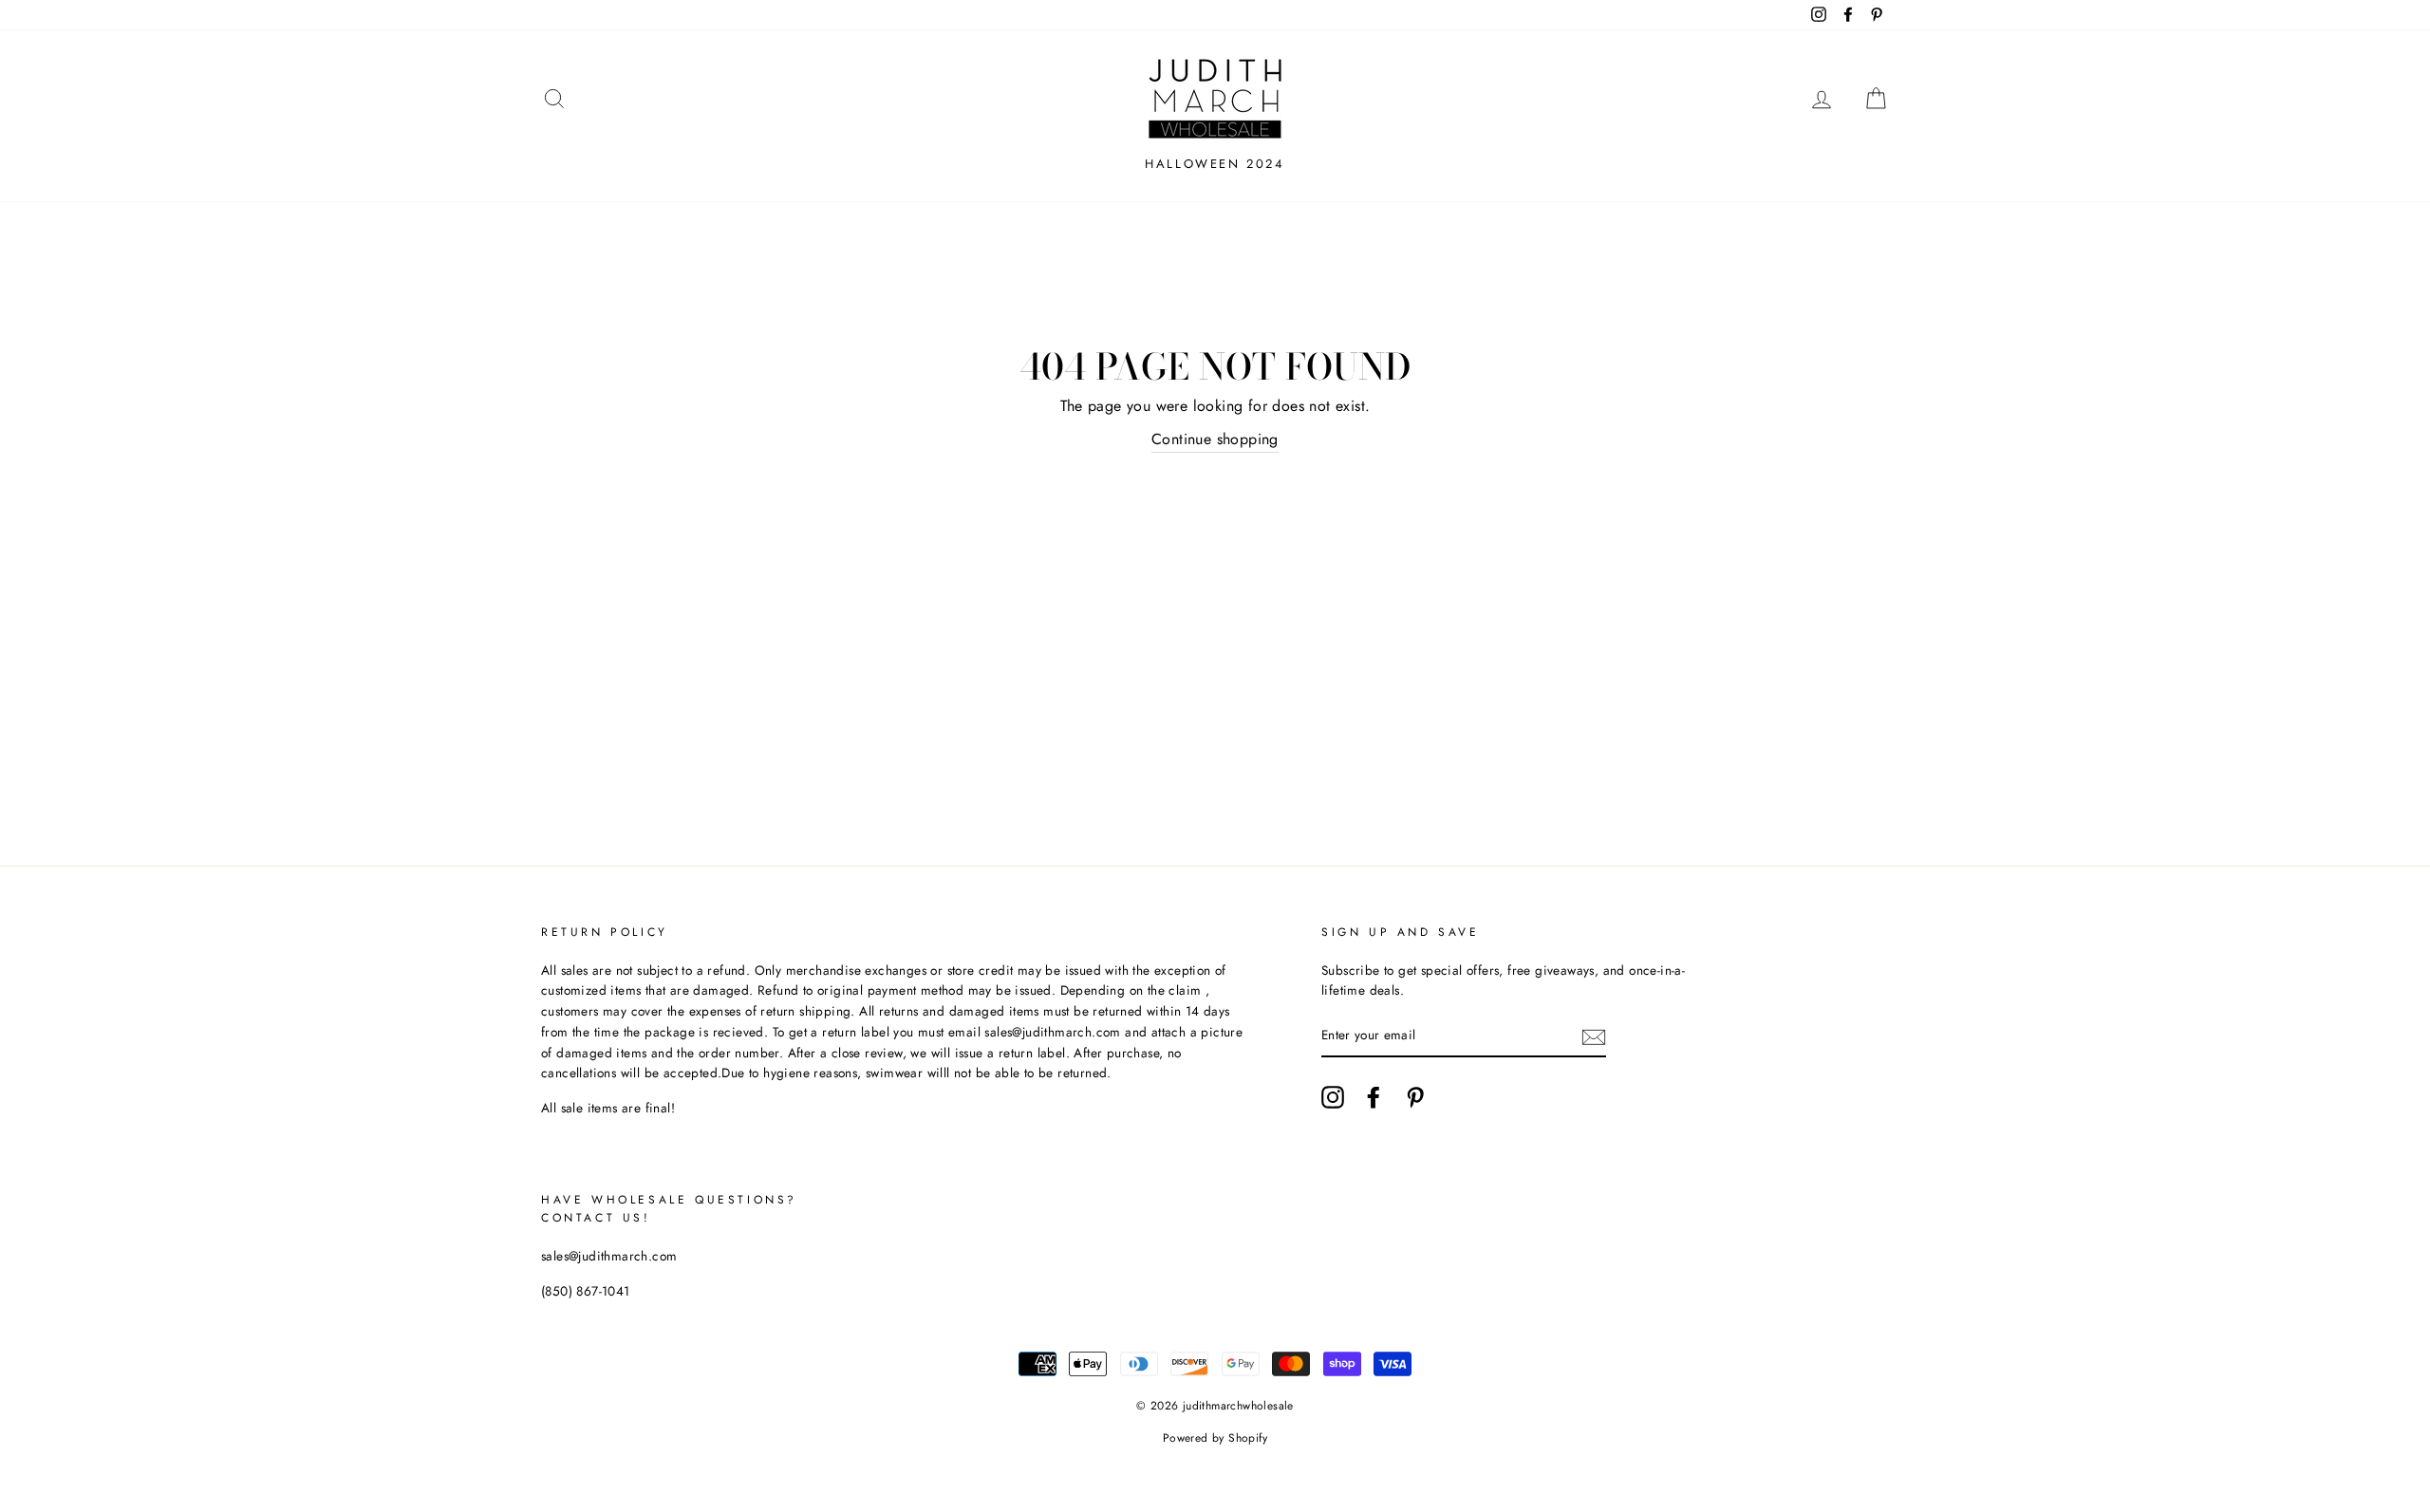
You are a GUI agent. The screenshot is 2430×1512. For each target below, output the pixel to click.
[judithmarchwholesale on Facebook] (1374, 1097)
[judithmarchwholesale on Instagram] (1333, 1097)
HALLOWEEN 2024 (1215, 164)
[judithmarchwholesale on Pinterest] (1415, 1097)
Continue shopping (1215, 439)
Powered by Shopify (1215, 1438)
